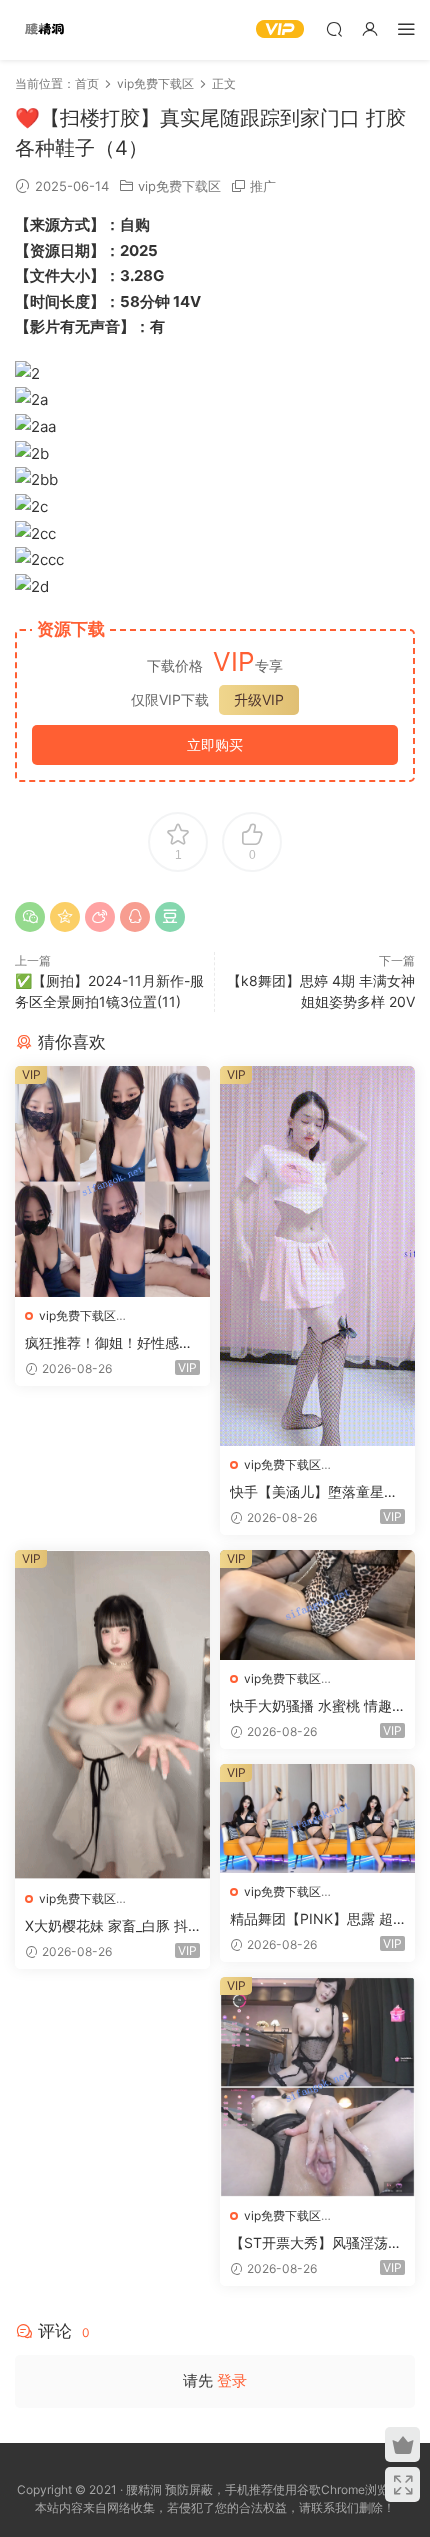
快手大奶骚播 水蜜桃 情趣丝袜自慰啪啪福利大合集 (311, 1706)
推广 (263, 186)
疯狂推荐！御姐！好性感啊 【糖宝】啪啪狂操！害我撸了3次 (109, 1343)
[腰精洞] (45, 30)
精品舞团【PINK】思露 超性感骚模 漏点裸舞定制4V (311, 1919)
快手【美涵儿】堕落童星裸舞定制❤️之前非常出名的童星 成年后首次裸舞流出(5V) (316, 1492)
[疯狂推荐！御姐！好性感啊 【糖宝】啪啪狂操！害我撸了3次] (112, 1181)
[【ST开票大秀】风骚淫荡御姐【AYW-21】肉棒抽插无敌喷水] (317, 2087)
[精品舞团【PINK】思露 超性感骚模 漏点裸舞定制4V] (317, 1818)
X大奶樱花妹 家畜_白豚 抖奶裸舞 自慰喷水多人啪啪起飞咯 (111, 1926)
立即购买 (215, 744)
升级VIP (259, 699)
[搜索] (334, 28)
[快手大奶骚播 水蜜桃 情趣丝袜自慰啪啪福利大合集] (317, 1605)
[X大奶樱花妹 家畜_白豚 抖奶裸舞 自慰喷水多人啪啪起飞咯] (112, 1715)
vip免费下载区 (179, 186)
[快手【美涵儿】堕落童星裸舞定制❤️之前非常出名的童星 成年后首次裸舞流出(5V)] (317, 1256)
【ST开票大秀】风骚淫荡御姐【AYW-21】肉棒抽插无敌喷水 (316, 2243)
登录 (232, 2380)
